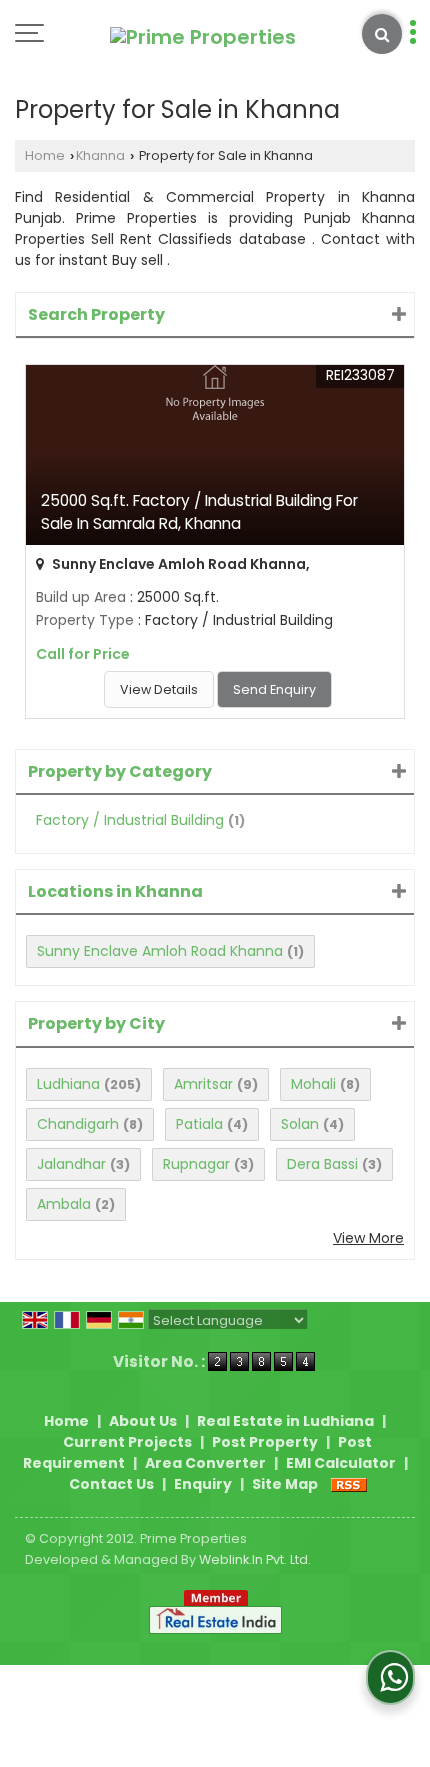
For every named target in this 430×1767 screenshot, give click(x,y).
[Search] (382, 34)
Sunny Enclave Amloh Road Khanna (160, 951)
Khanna (100, 155)
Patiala (199, 1124)
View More (368, 1238)
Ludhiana (68, 1084)
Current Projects (127, 1442)
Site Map (285, 1484)
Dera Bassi (322, 1164)
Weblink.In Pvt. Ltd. (255, 1559)
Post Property (265, 1442)
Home (45, 155)
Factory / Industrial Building (130, 820)
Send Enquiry (274, 689)
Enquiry (203, 1484)
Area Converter (205, 1463)
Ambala (64, 1204)
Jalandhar (71, 1164)
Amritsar (203, 1084)
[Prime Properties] (203, 37)
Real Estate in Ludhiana (285, 1421)
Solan (300, 1124)
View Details (159, 689)
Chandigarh (78, 1124)
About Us (143, 1421)
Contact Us (111, 1484)
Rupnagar (196, 1164)
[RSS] (349, 1484)
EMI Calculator (341, 1463)
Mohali (313, 1084)
